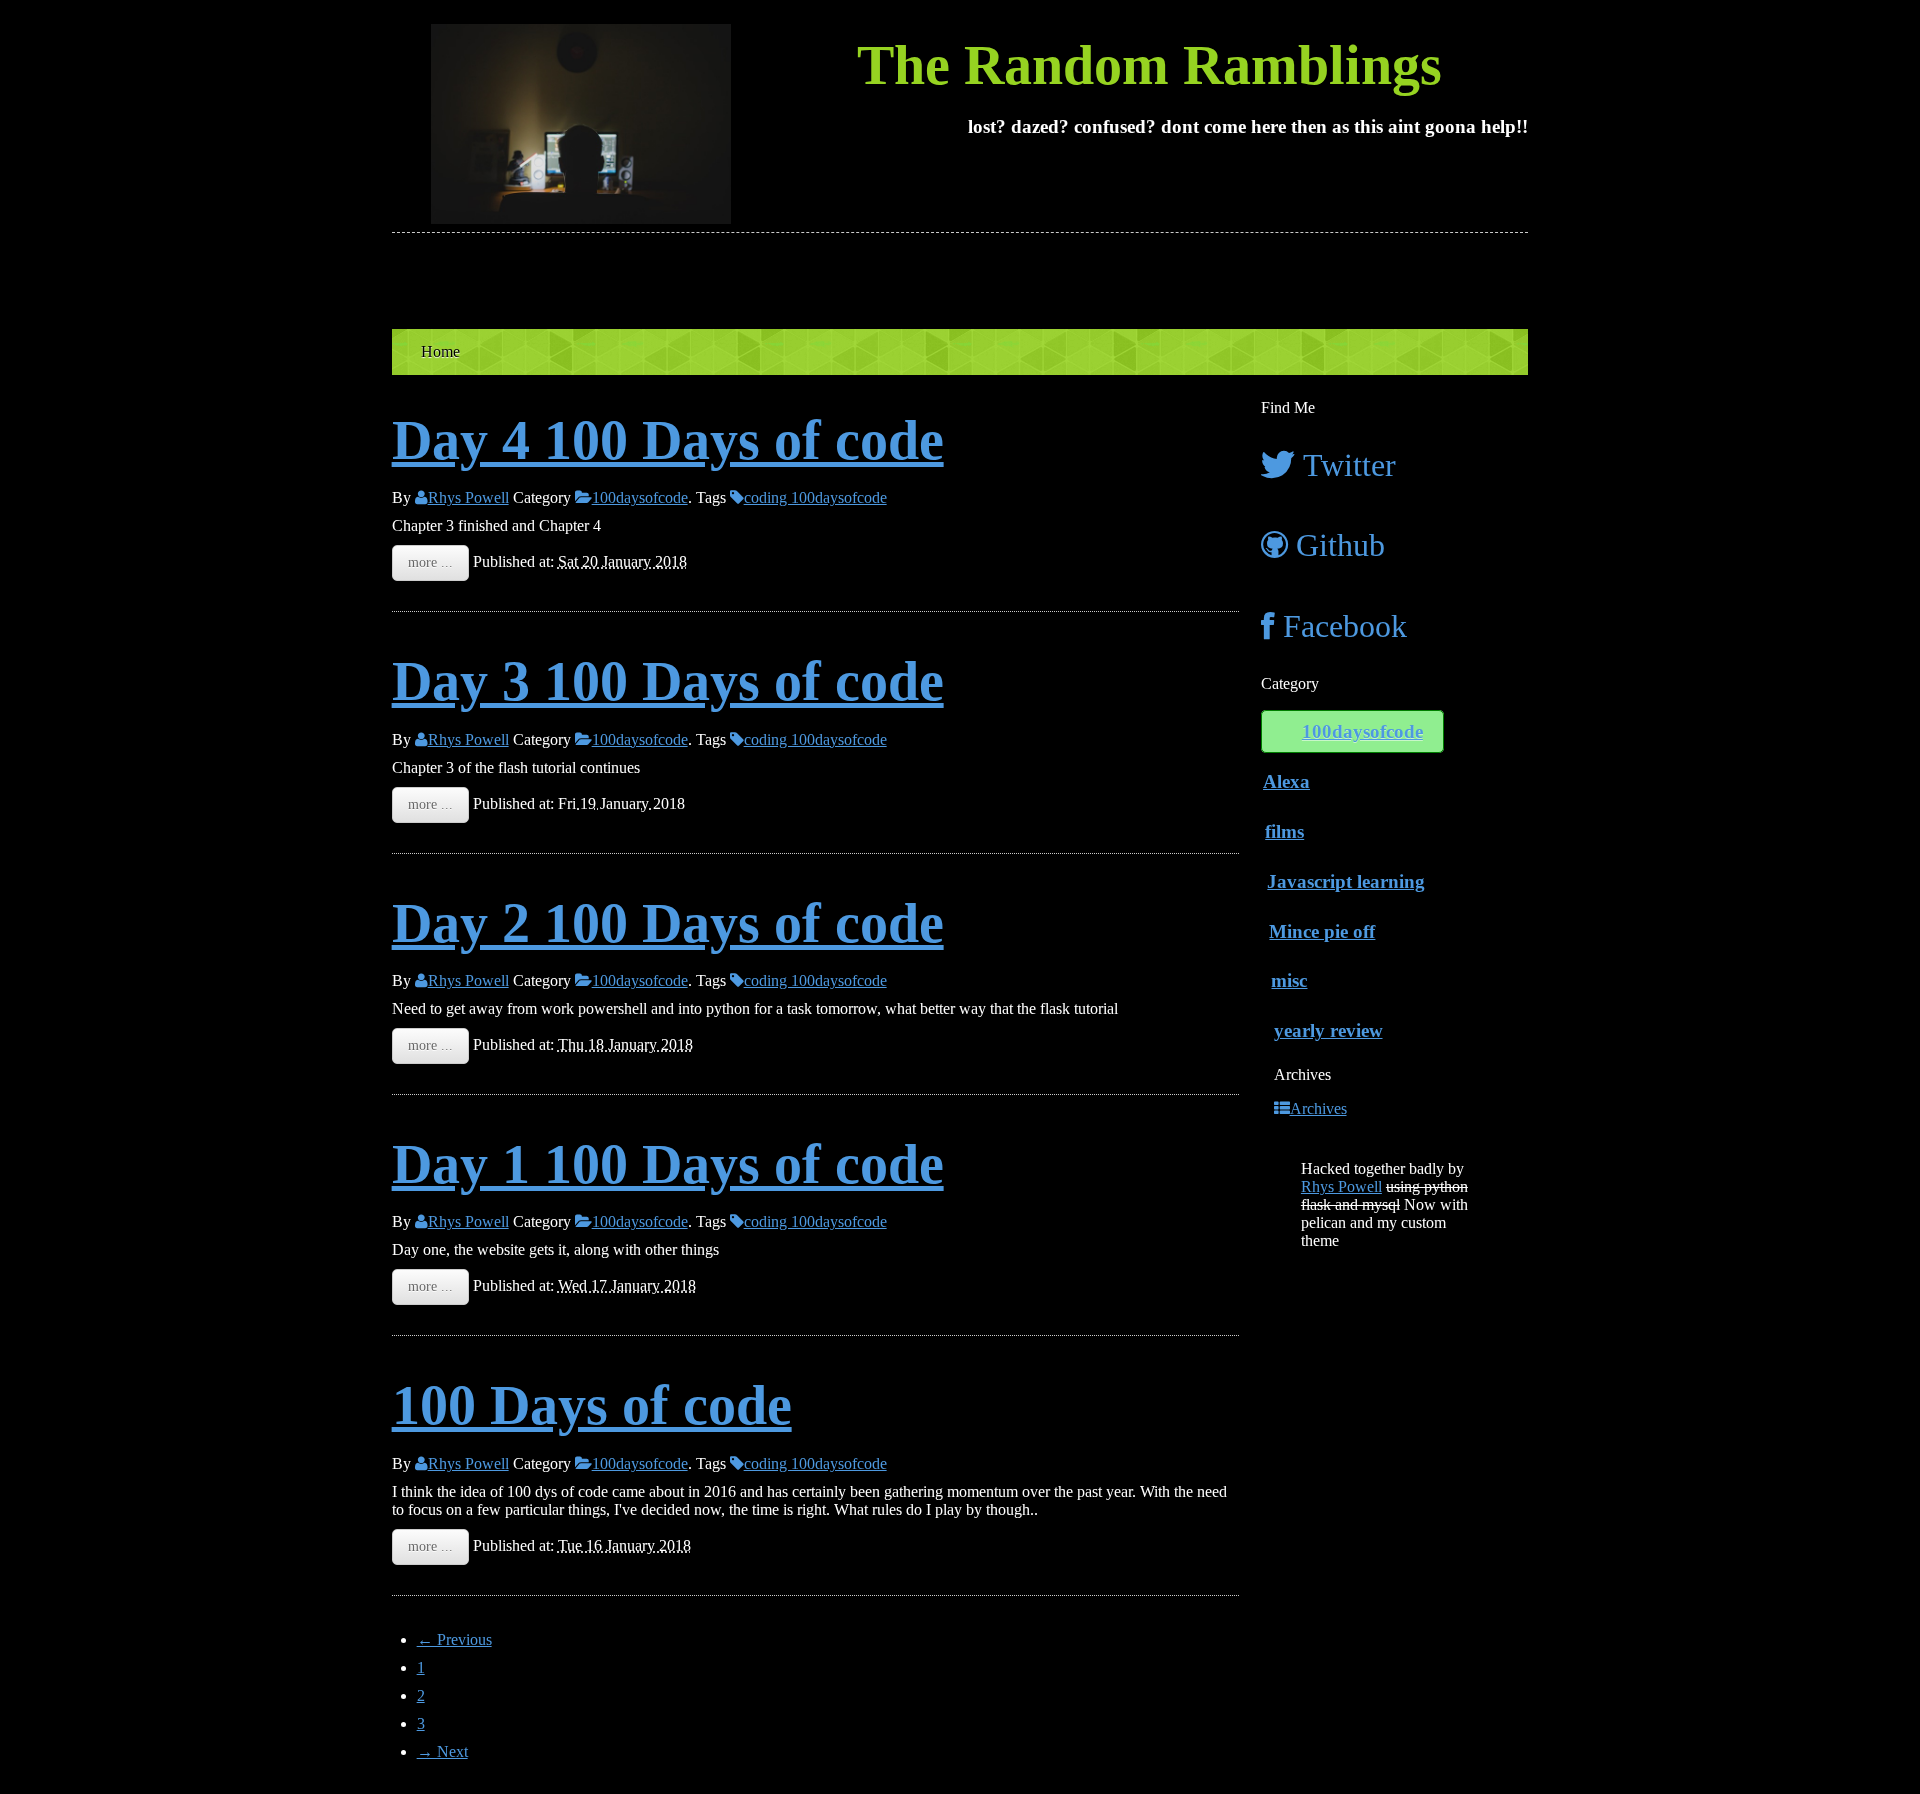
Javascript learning (1346, 881)
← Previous (454, 1639)
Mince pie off (1322, 931)
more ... (430, 562)
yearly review (1328, 1030)
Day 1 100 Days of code (668, 1164)
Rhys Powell (468, 497)
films (1284, 831)
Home (440, 351)
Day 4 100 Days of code (668, 440)
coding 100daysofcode (815, 497)
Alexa (1286, 781)
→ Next (442, 1751)
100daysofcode (640, 497)
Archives (1318, 1108)
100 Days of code (592, 1405)
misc (1289, 980)
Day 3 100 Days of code (668, 681)
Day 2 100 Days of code (668, 923)
